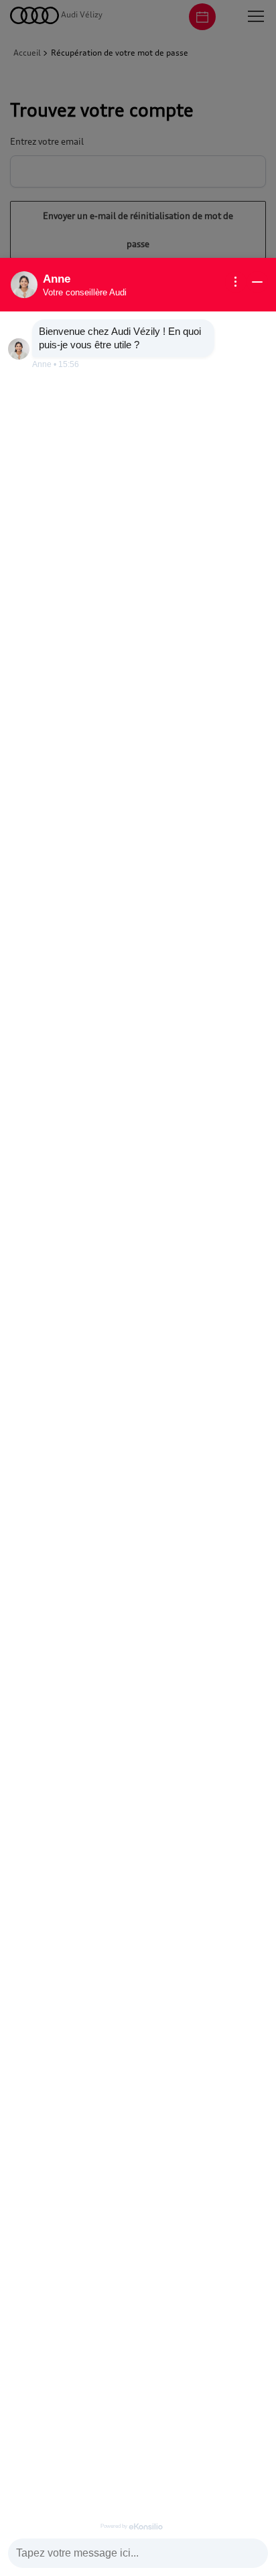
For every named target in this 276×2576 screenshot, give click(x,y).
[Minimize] (257, 282)
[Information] (236, 282)
